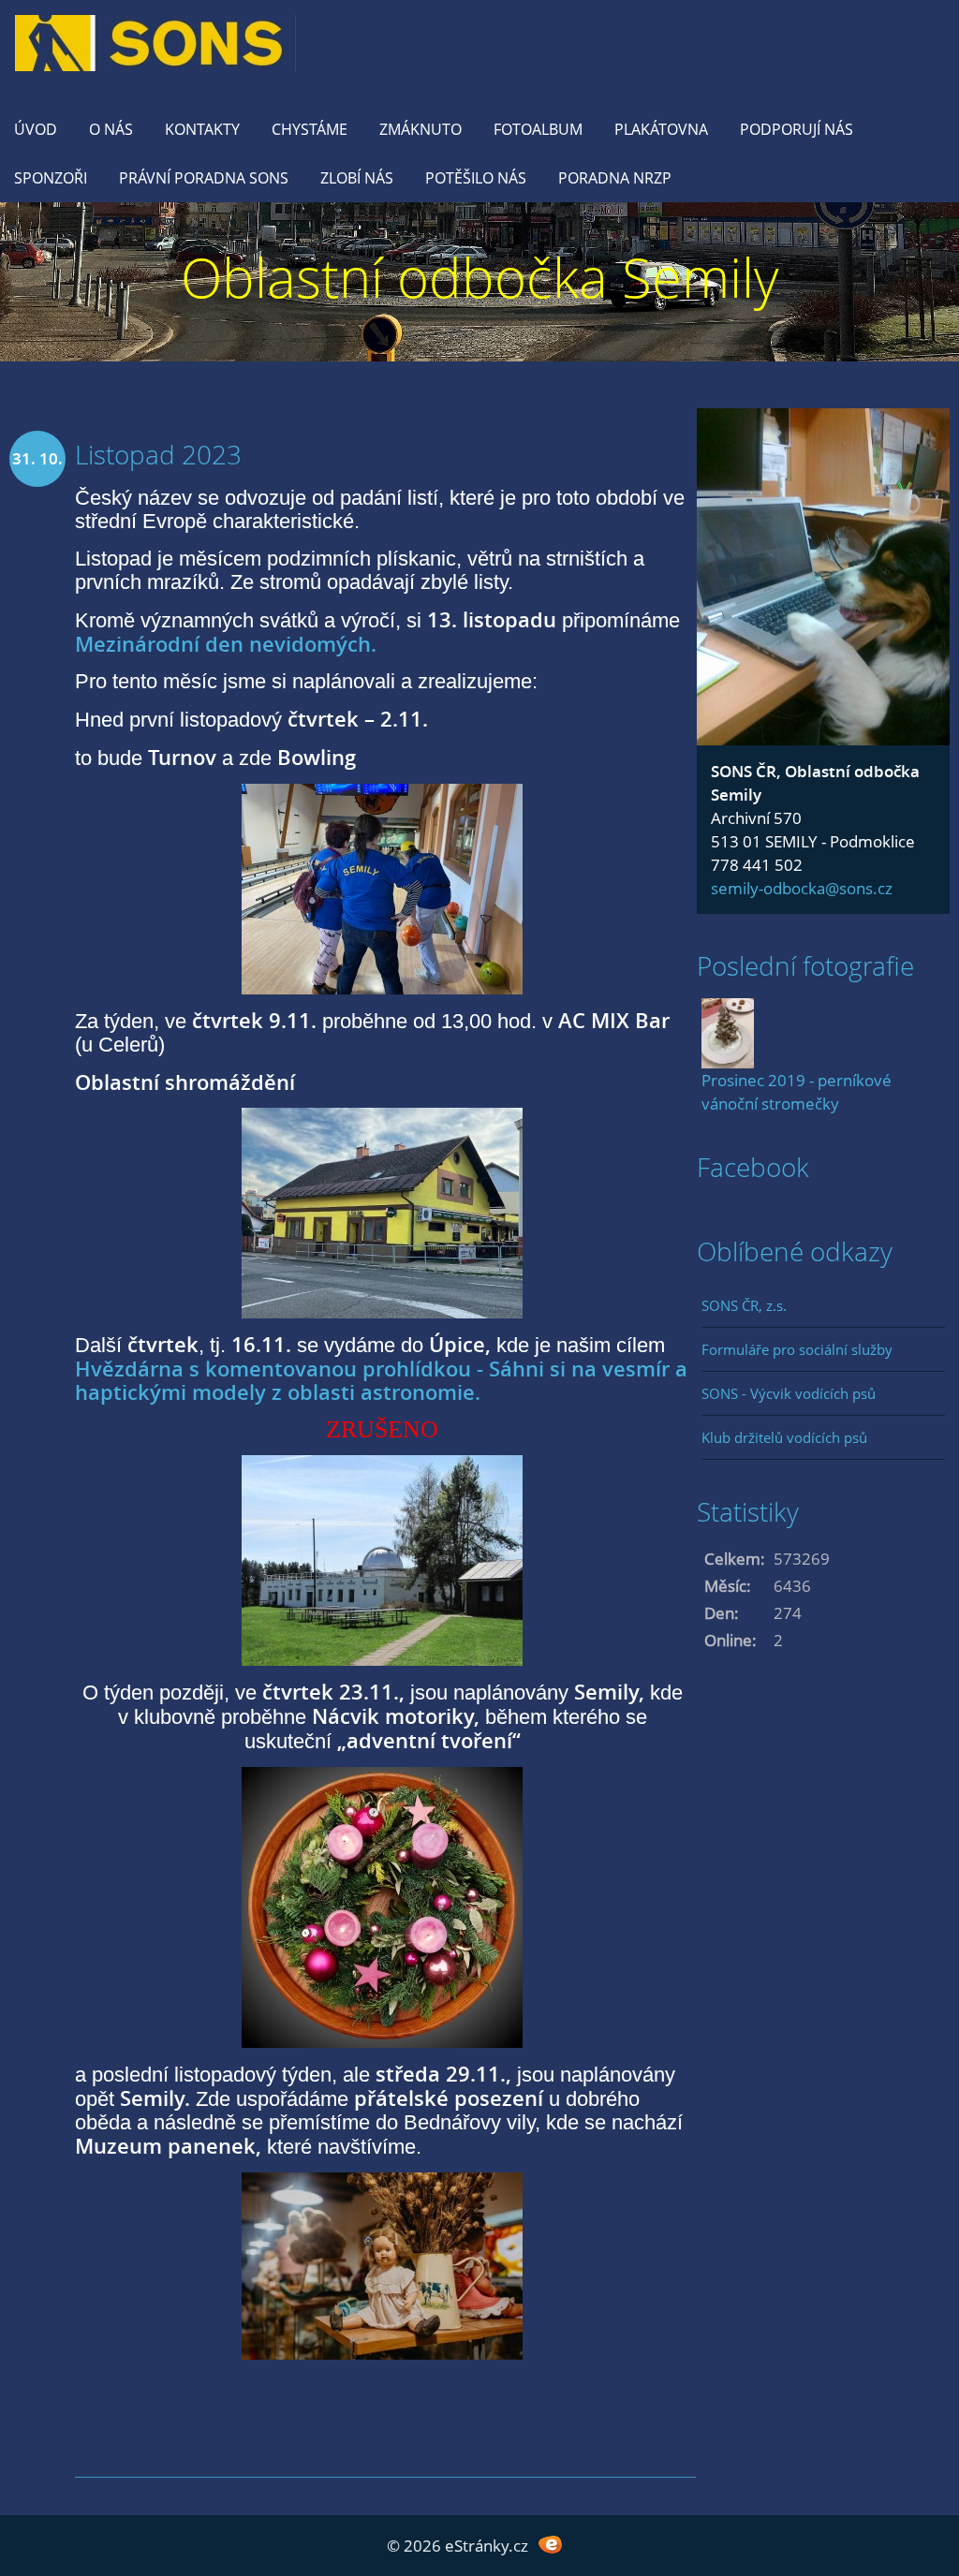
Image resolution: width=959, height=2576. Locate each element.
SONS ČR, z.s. (744, 1305)
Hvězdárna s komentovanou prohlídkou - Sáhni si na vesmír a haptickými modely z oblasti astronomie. (381, 1380)
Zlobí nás (357, 178)
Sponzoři (51, 178)
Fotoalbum (538, 129)
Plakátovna (661, 129)
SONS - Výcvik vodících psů (789, 1393)
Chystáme (310, 129)
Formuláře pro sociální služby (797, 1349)
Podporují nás (797, 129)
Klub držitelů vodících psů (784, 1437)
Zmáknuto (420, 129)
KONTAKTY (202, 129)
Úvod (36, 129)
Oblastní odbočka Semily (480, 277)
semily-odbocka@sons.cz (802, 888)
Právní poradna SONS (204, 178)
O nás (111, 129)
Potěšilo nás (476, 178)
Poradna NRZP (615, 178)
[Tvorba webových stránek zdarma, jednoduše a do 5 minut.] (550, 2544)
